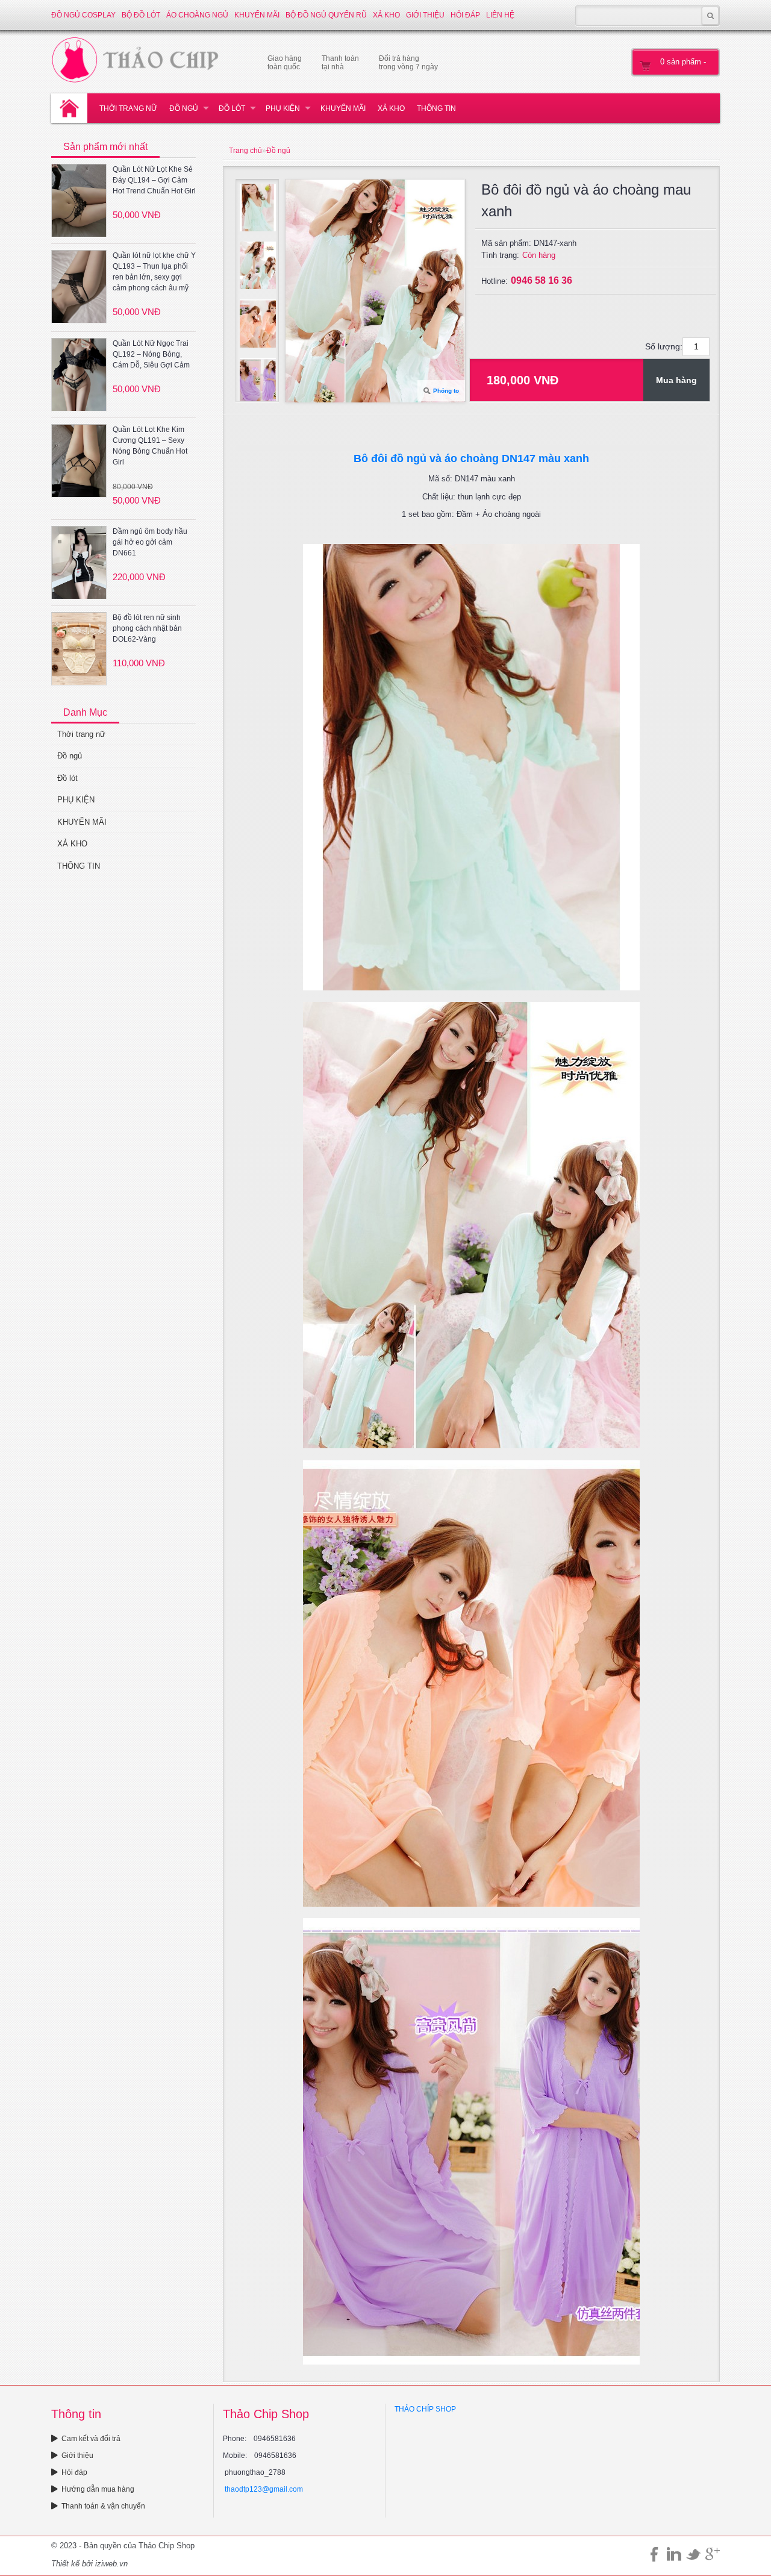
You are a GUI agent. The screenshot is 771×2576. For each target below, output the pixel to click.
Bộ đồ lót (141, 15)
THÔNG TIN (436, 108)
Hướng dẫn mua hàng (98, 2489)
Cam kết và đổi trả (91, 2439)
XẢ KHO (386, 15)
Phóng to (446, 391)
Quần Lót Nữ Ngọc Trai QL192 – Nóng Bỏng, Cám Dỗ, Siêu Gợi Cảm (151, 354)
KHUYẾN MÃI (257, 15)
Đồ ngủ (184, 108)
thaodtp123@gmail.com (264, 2489)
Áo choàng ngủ (197, 15)
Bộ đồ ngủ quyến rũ (326, 15)
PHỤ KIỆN (283, 108)
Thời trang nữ (128, 108)
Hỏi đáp (465, 15)
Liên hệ (500, 15)
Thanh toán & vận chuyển (103, 2506)
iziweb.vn (111, 2564)
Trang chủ (245, 151)
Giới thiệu (425, 15)
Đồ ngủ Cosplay (83, 15)
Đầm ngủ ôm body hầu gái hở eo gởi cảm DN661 (150, 542)
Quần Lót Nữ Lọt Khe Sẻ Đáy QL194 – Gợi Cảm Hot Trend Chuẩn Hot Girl (154, 180)
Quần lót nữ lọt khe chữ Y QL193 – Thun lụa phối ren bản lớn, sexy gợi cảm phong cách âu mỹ (154, 272)
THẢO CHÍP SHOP (425, 2409)
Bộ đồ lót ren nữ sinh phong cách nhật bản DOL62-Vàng (147, 628)
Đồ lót (232, 108)
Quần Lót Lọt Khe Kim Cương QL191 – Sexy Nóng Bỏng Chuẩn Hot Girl (150, 446)
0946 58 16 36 (542, 280)
